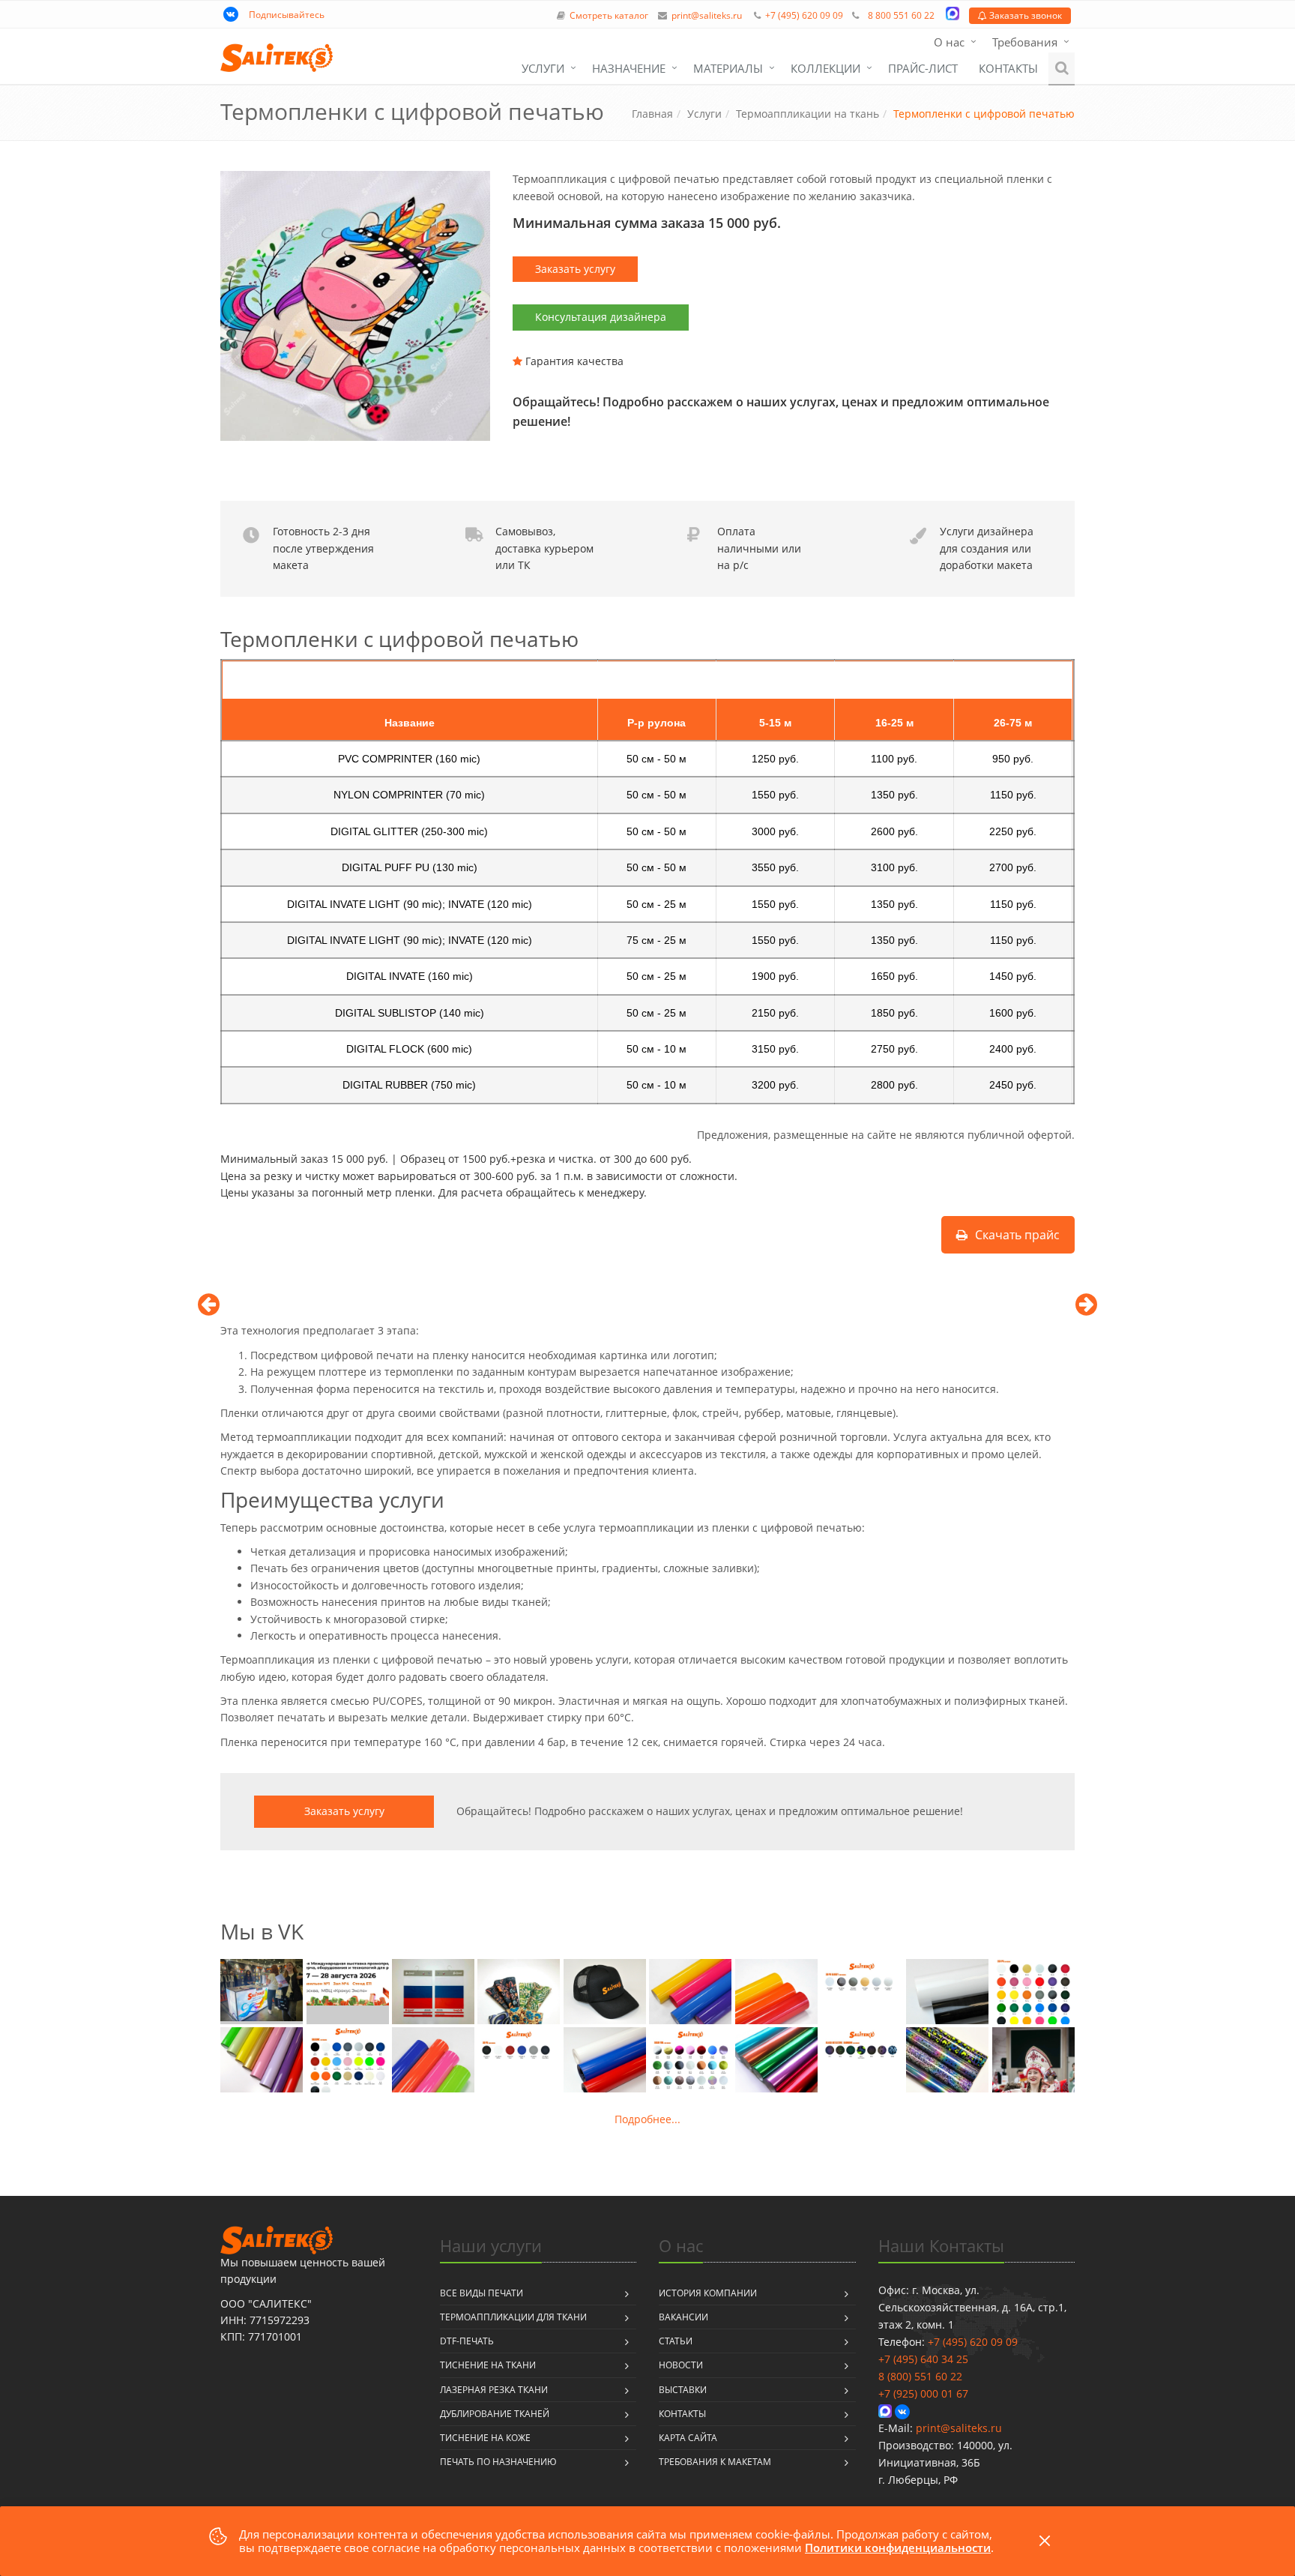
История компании (708, 2293)
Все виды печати (482, 2293)
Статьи (676, 2341)
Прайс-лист (923, 68)
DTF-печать (467, 2341)
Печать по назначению (498, 2462)
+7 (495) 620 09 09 (804, 15)
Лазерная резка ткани (494, 2390)
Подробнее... (647, 2119)
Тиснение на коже (485, 2438)
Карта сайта (688, 2438)
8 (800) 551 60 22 (920, 2376)
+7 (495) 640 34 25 (923, 2359)
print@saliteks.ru (707, 15)
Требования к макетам (715, 2462)
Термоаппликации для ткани (513, 2317)
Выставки (683, 2390)
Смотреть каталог (609, 15)
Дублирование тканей (495, 2414)
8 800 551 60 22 (901, 15)
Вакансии (683, 2317)
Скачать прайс (1017, 1235)
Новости (681, 2365)
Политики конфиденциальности (898, 2548)
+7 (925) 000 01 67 (923, 2393)
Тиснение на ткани (488, 2365)
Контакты (1008, 68)
